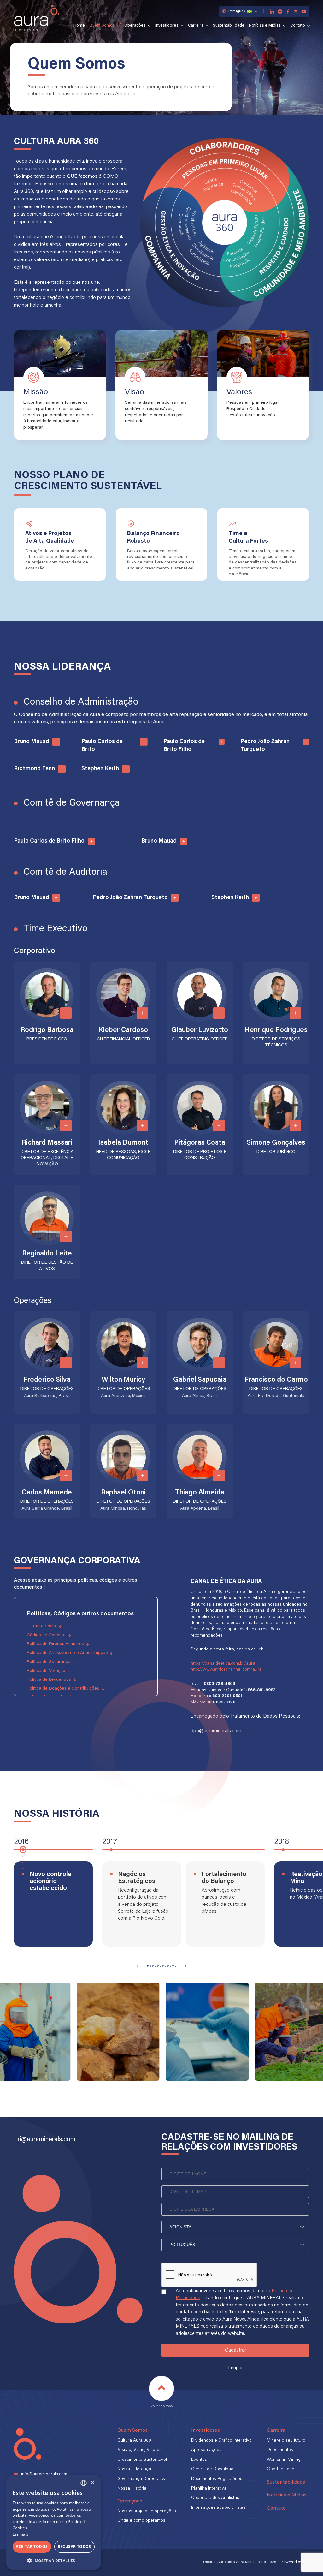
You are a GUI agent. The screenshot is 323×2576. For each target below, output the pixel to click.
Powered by (295, 2562)
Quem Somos (102, 26)
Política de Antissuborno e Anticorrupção (67, 1653)
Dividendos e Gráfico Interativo (221, 2441)
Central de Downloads (213, 2469)
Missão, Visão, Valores (139, 2450)
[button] (148, 1966)
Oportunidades (282, 2469)
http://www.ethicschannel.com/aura (226, 1670)
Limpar (235, 2368)
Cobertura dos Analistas (215, 2498)
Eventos (199, 2460)
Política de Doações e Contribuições (63, 1689)
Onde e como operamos (141, 2521)
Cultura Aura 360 (134, 2441)
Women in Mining (284, 2460)
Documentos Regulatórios (217, 2479)
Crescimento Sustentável (142, 2460)
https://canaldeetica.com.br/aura (223, 1664)
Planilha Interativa (209, 2489)
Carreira (196, 26)
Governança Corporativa (142, 2479)
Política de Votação (46, 1671)
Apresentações (206, 2450)
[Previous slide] (140, 1966)
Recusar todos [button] (74, 2546)
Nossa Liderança (134, 2469)
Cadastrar (235, 2350)
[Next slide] (183, 1966)
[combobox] (84, 2483)
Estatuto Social (42, 1626)
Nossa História (132, 2489)
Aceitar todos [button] (32, 2546)
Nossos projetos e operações (147, 2511)
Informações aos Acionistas (218, 2508)
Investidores (167, 26)
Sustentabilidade (229, 26)
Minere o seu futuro (286, 2441)
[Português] (235, 2245)
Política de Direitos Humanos (55, 1644)
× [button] (92, 2483)
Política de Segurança (49, 1662)
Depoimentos (280, 2450)
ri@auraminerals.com (47, 2140)
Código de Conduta (46, 1635)
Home (79, 26)
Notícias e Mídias (265, 26)
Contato (298, 26)
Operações (135, 26)
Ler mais (21, 2534)
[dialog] (54, 2522)
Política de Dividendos (49, 1680)
